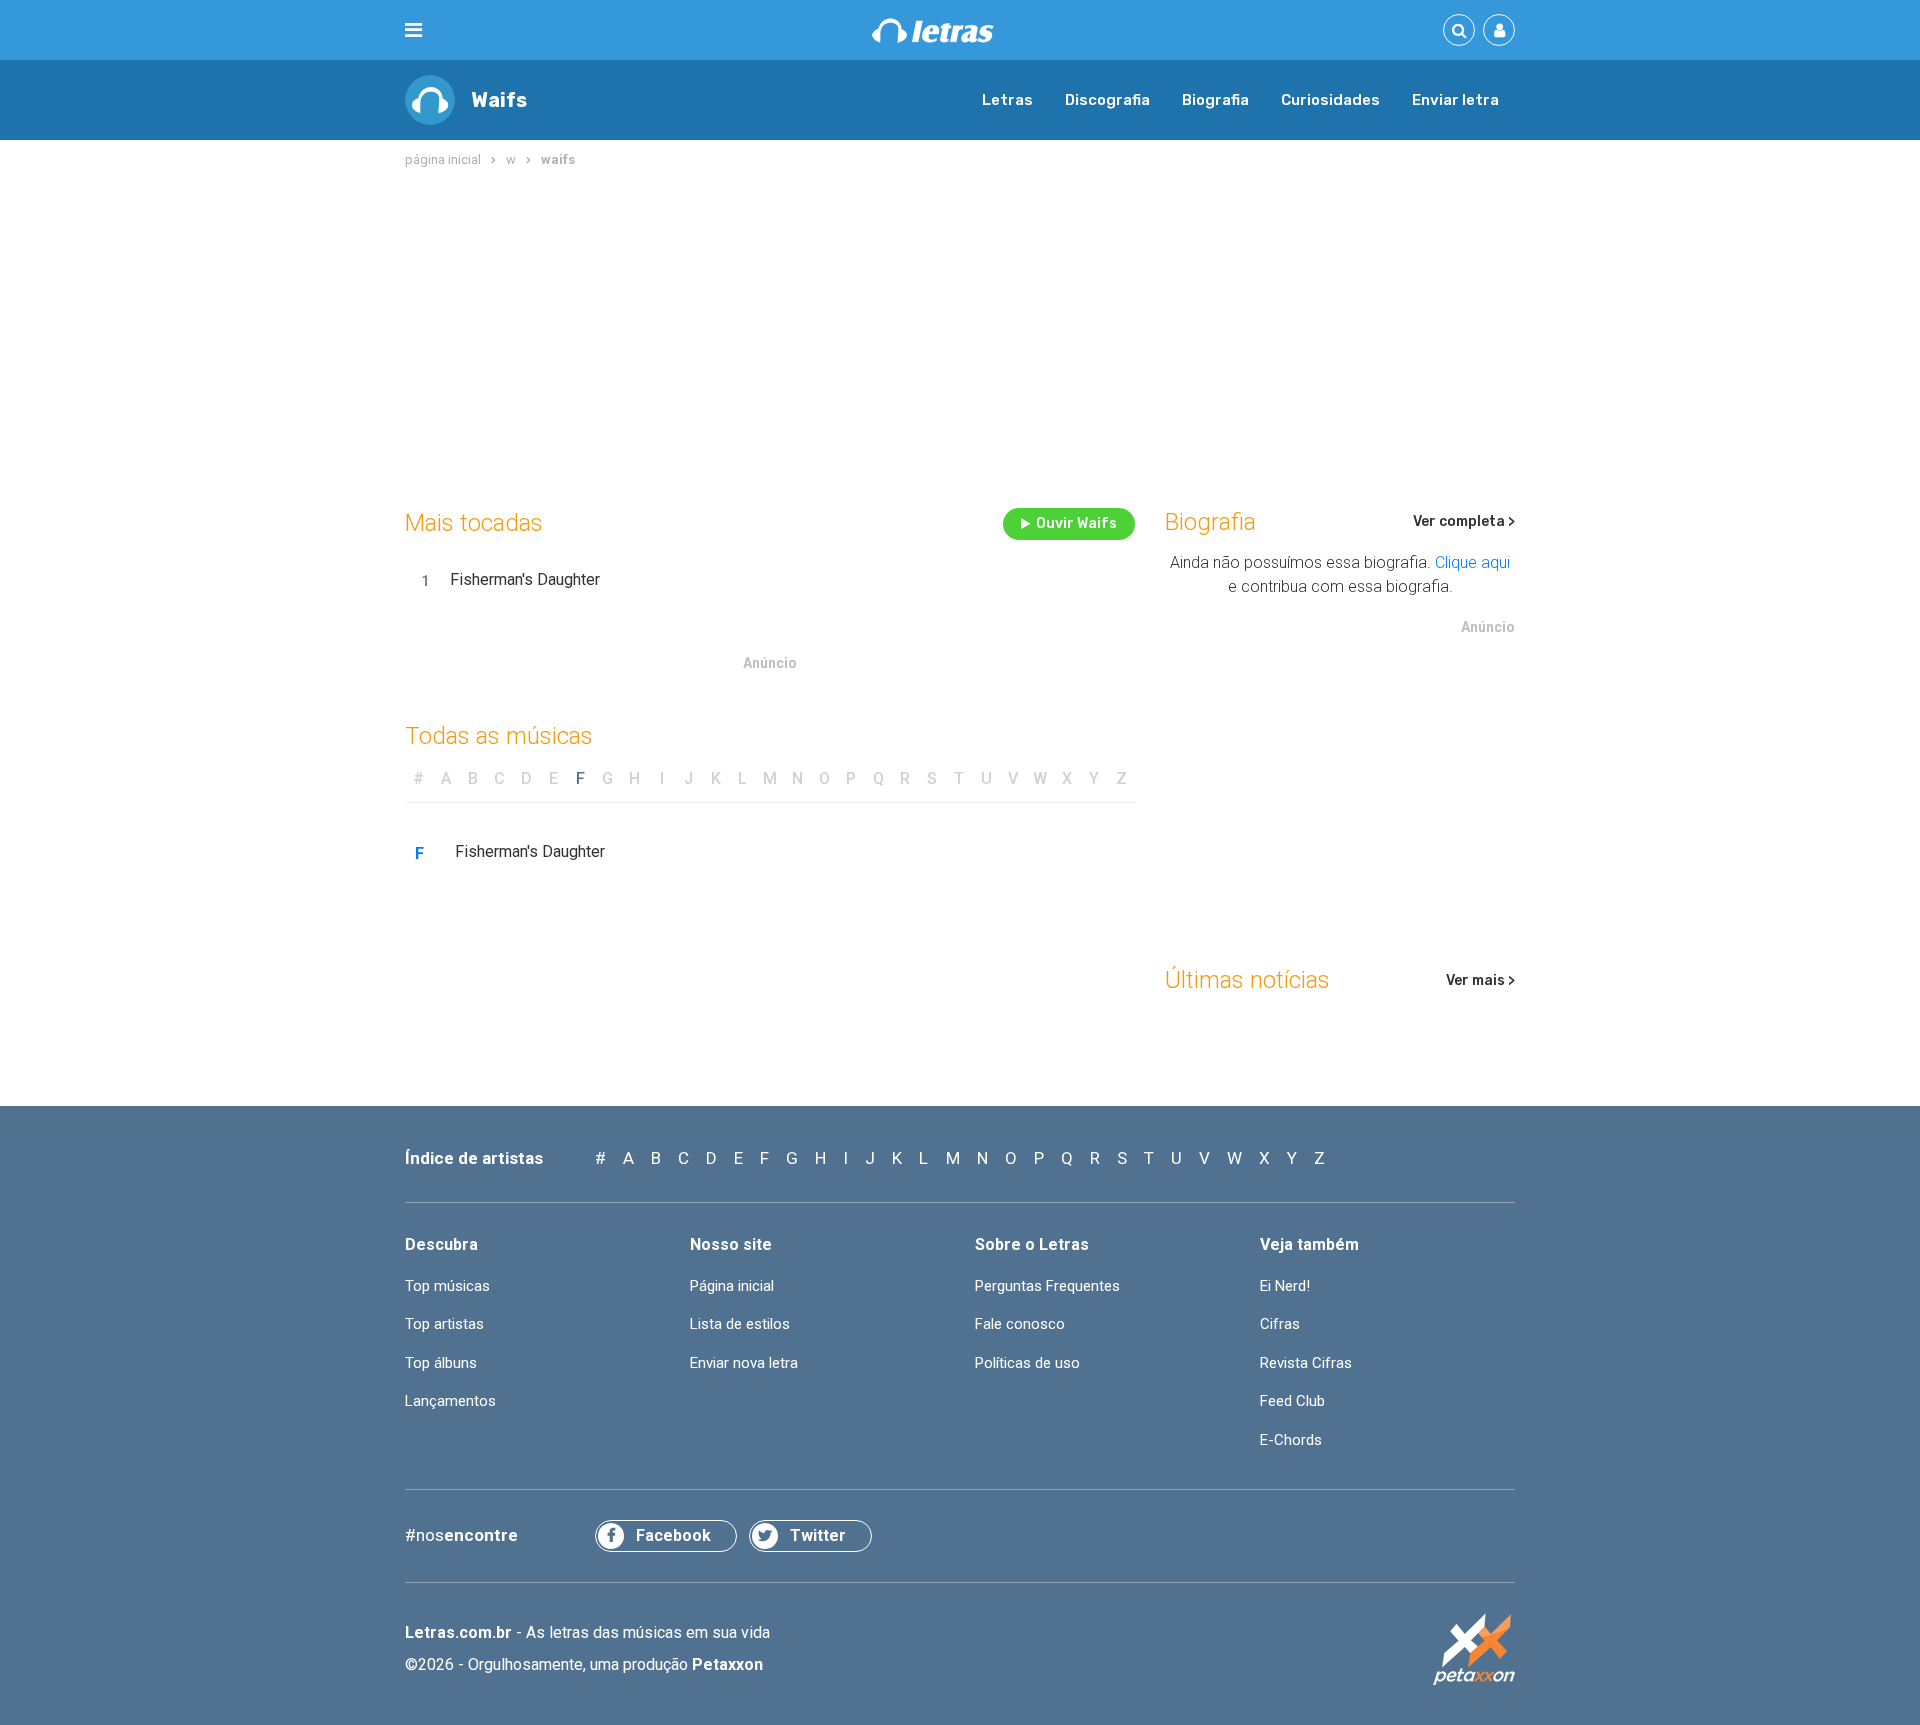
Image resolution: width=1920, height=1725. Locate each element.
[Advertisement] (960, 334)
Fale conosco (1020, 1324)
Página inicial (732, 1286)
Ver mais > (1480, 980)
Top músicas (447, 1286)
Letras (1007, 100)
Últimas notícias (1247, 980)
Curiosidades (1330, 100)
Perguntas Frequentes (1047, 1286)
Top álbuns (441, 1363)
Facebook (673, 1535)
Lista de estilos (740, 1324)
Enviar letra (1455, 100)
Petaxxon (727, 1664)
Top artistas (444, 1324)
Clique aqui (1472, 562)
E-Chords (1291, 1440)
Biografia (1215, 100)
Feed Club (1292, 1401)
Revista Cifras (1306, 1363)
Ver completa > (1464, 521)
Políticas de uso (1027, 1363)
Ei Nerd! (1285, 1286)
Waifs (499, 100)
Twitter (818, 1535)
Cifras (1280, 1324)
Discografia (1107, 100)
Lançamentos (450, 1401)
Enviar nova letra (744, 1363)
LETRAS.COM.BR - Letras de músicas (933, 30)
